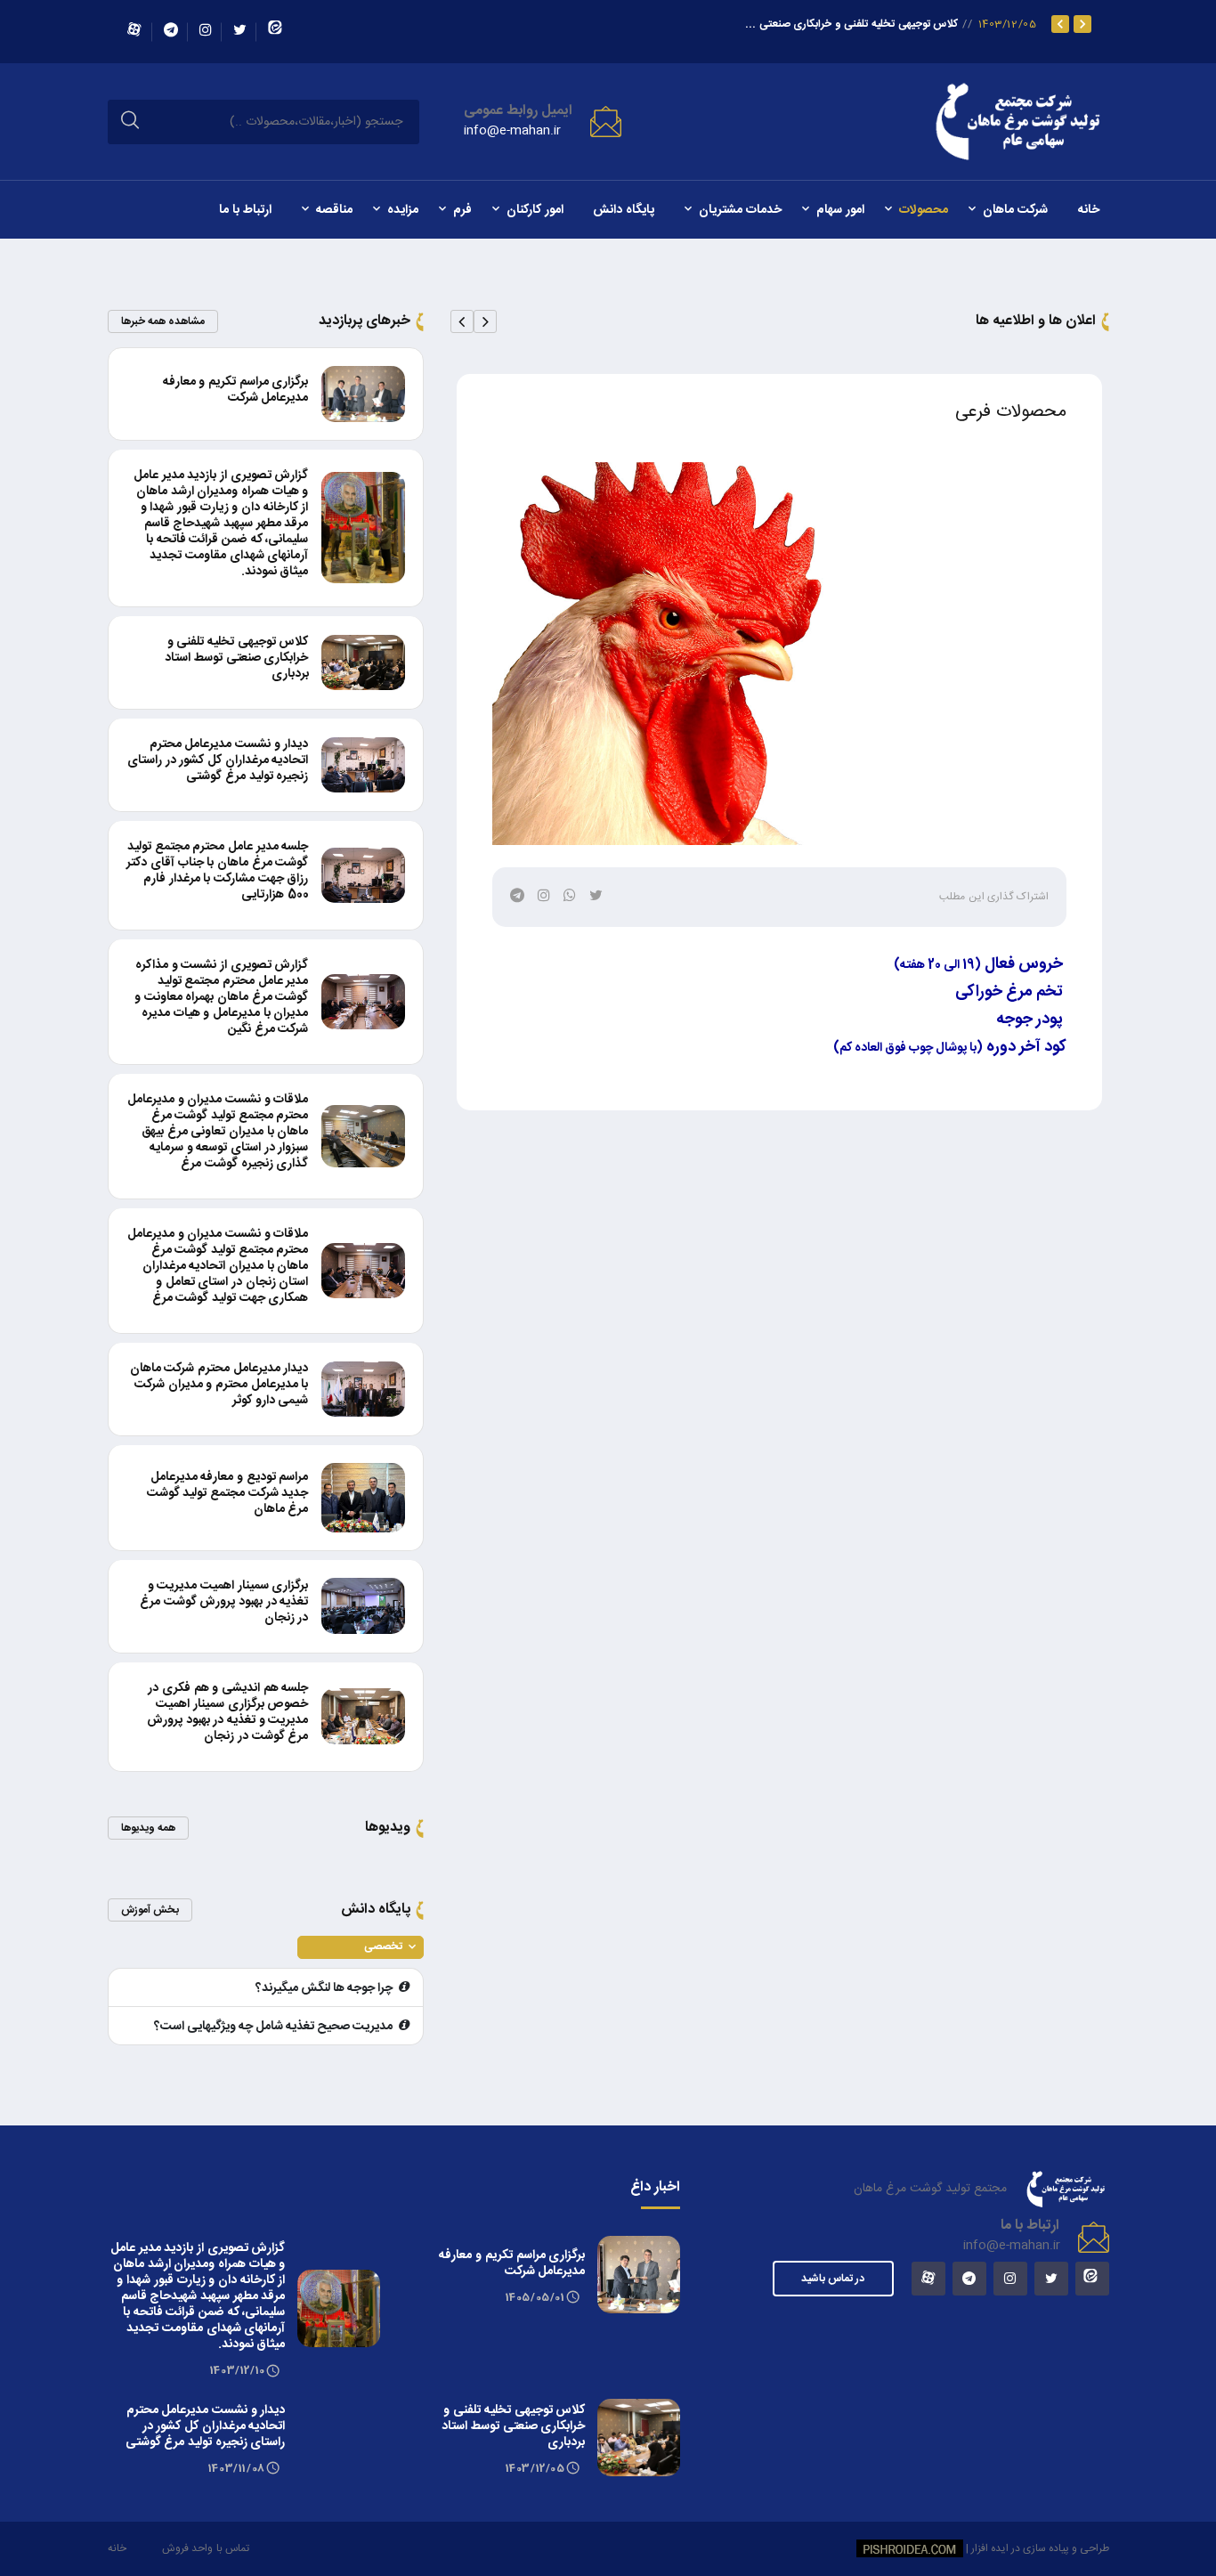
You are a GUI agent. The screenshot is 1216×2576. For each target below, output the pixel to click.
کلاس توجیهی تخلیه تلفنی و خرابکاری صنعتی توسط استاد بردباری (236, 658)
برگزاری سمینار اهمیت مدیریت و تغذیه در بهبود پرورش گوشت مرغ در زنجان (224, 1602)
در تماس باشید (833, 2279)
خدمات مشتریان (740, 210)
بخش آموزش (150, 1910)
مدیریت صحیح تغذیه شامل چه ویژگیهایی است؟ (273, 2027)
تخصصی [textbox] (383, 1946)
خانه (1089, 210)
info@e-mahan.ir (512, 131)
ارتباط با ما (245, 210)
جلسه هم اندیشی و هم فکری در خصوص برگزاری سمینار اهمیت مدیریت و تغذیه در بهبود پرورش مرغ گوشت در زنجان (228, 1712)
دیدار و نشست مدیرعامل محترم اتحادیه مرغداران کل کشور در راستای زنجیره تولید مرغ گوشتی (218, 760)
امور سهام (840, 210)
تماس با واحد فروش (206, 2548)
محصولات (924, 210)
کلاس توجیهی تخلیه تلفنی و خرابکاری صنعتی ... (851, 24)
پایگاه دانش (624, 210)
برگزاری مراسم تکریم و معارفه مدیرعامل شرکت (236, 390)
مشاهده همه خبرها (163, 321)
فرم (462, 210)
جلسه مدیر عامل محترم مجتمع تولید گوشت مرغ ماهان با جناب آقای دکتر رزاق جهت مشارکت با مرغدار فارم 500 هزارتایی (217, 871)
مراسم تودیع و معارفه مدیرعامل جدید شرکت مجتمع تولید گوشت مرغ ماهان (228, 1493)
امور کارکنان (535, 210)
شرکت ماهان (1015, 210)
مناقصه (334, 210)
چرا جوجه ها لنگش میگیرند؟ (324, 1988)
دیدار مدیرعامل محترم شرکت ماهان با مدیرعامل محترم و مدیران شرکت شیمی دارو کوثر (219, 1385)
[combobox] (361, 1947)
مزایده (403, 210)
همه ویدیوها (148, 1828)
